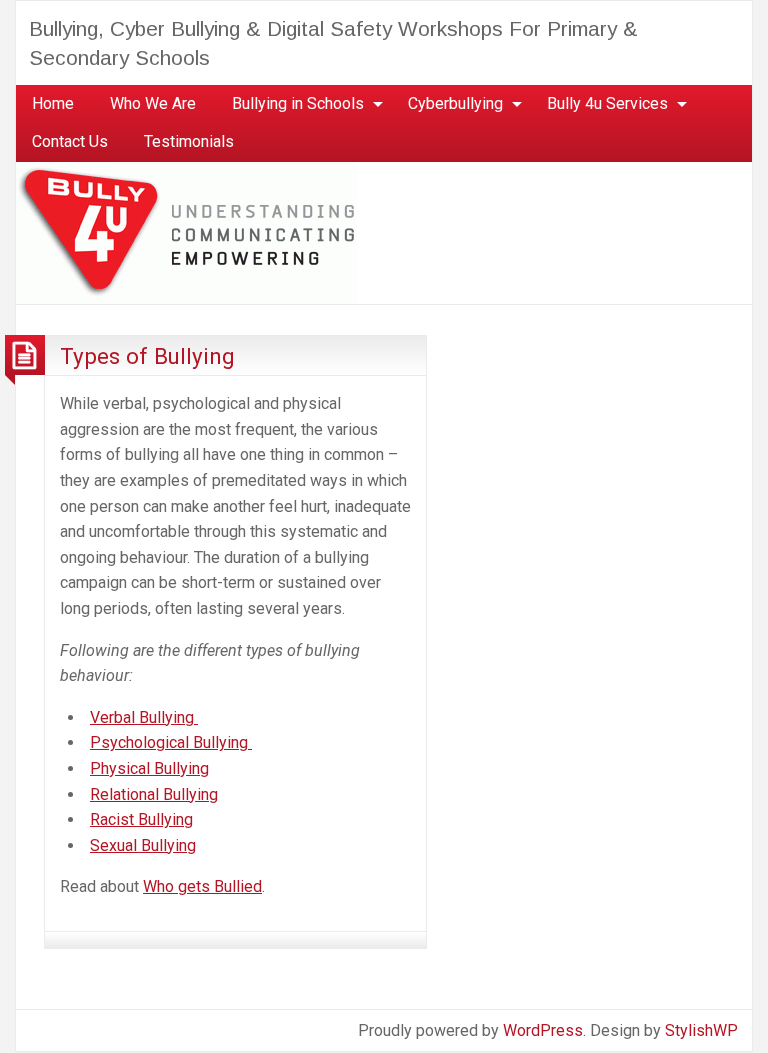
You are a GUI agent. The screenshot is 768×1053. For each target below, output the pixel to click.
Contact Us (70, 141)
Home (53, 103)
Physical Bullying (149, 768)
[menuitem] (53, 104)
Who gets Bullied (202, 886)
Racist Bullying (141, 819)
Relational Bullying (154, 794)
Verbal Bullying (142, 717)
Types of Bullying (147, 356)
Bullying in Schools (298, 103)
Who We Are (153, 103)
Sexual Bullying (143, 845)
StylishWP (701, 1030)
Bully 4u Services (607, 103)
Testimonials (189, 141)
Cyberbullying (455, 103)
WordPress (543, 1030)
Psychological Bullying (169, 742)
